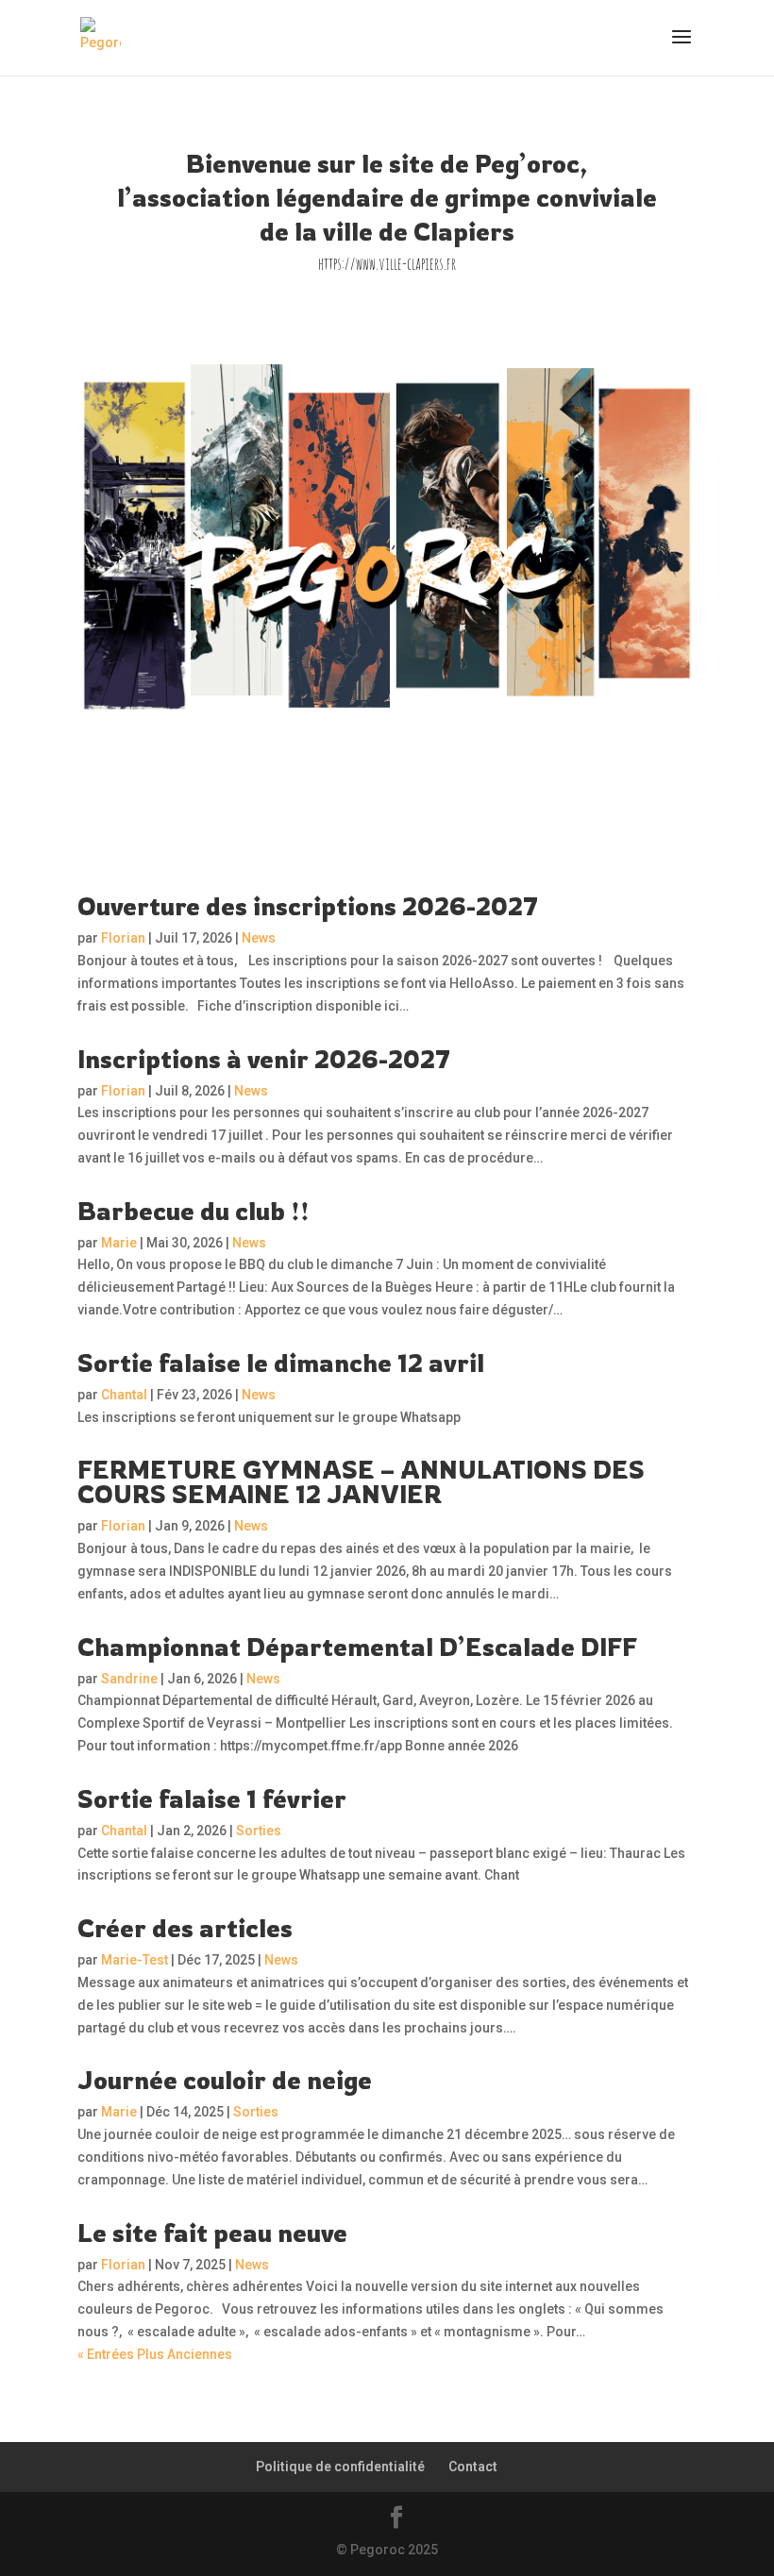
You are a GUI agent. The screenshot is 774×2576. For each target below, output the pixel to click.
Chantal (124, 1395)
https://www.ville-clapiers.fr (387, 263)
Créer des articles (185, 1928)
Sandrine (129, 1679)
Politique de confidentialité (340, 2467)
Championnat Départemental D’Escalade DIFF (357, 1647)
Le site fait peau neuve (212, 2233)
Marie (119, 1243)
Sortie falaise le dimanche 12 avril (281, 1363)
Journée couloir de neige (225, 2080)
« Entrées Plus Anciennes (155, 2354)
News (259, 938)
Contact (473, 2467)
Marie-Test (135, 1960)
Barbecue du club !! (193, 1211)
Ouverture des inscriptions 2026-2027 (308, 906)
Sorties (259, 1831)
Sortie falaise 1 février (212, 1798)
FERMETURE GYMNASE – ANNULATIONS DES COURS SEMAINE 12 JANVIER (361, 1481)
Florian (123, 938)
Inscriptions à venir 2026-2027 (264, 1059)
